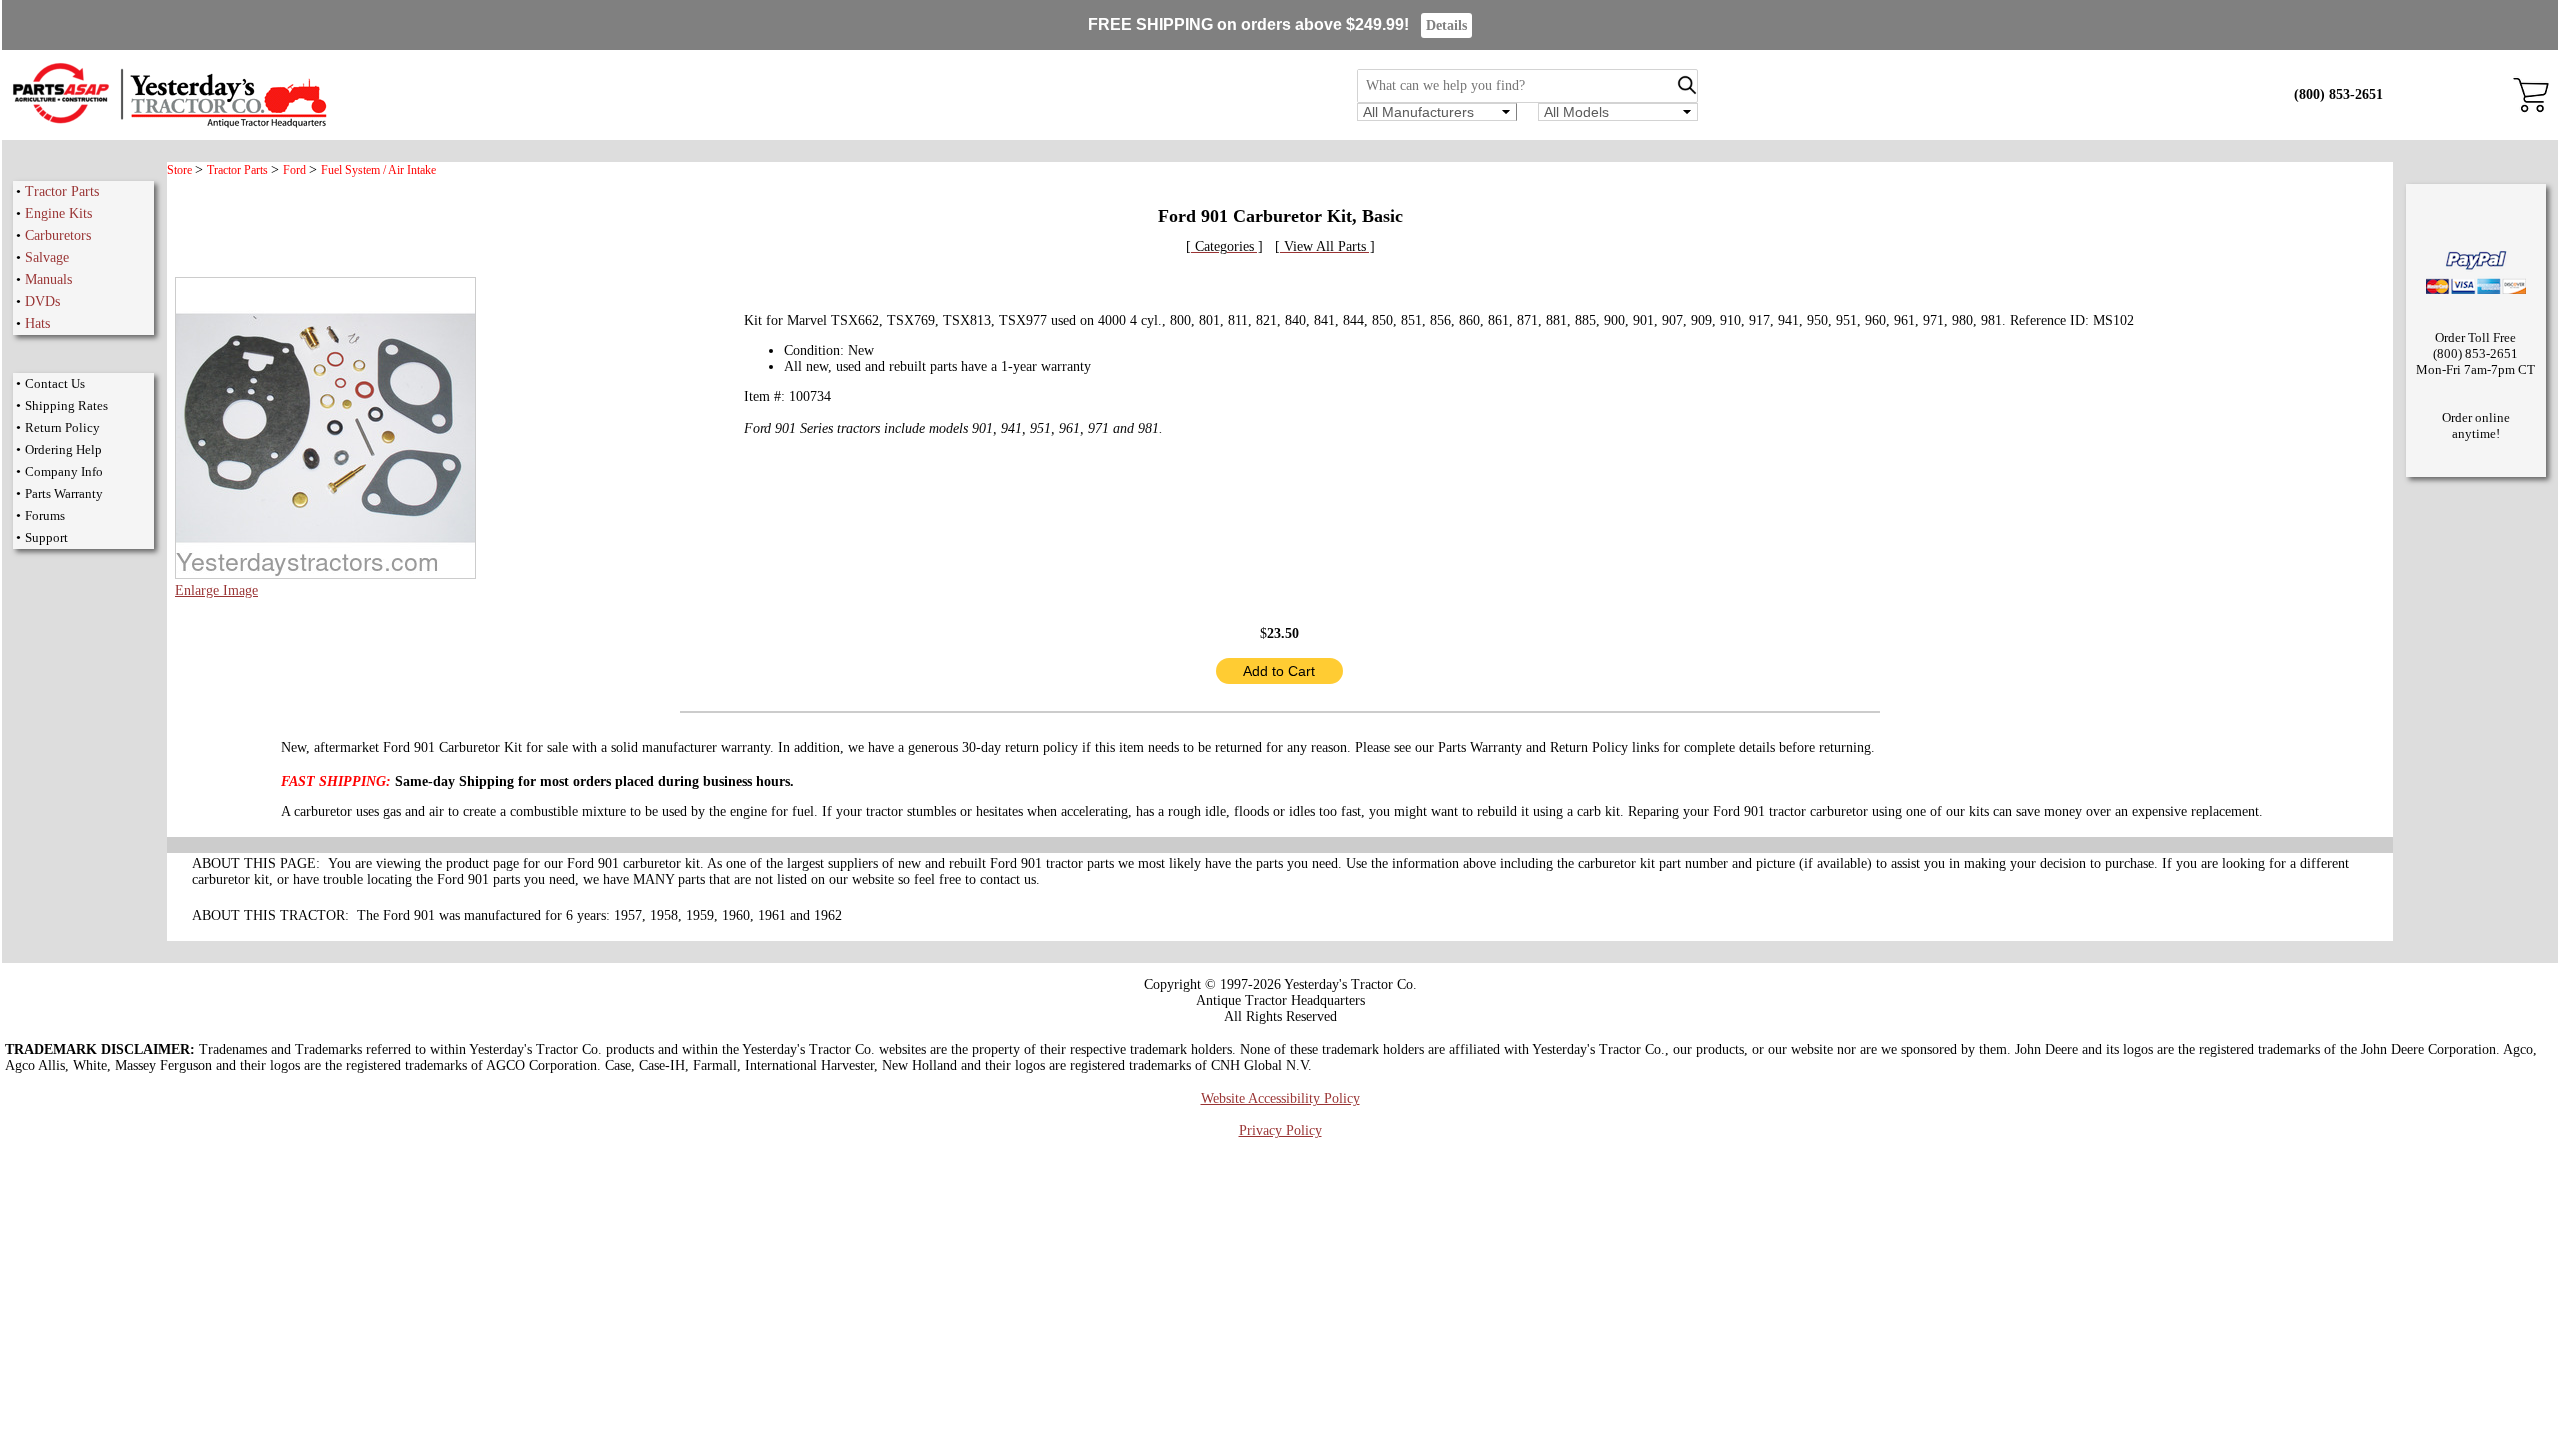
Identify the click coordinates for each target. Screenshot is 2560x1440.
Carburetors (58, 235)
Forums (45, 515)
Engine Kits (58, 213)
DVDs (42, 301)
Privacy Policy (1280, 1130)
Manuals (48, 279)
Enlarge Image (216, 590)
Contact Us (55, 383)
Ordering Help (63, 449)
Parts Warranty (64, 493)
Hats (37, 323)
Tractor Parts (62, 191)
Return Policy (62, 427)
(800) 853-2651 (2338, 94)
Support (46, 537)
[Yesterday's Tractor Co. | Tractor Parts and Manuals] (168, 124)
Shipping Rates (66, 405)
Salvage (47, 257)
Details (1446, 25)
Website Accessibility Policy (1280, 1098)
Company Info (64, 471)
